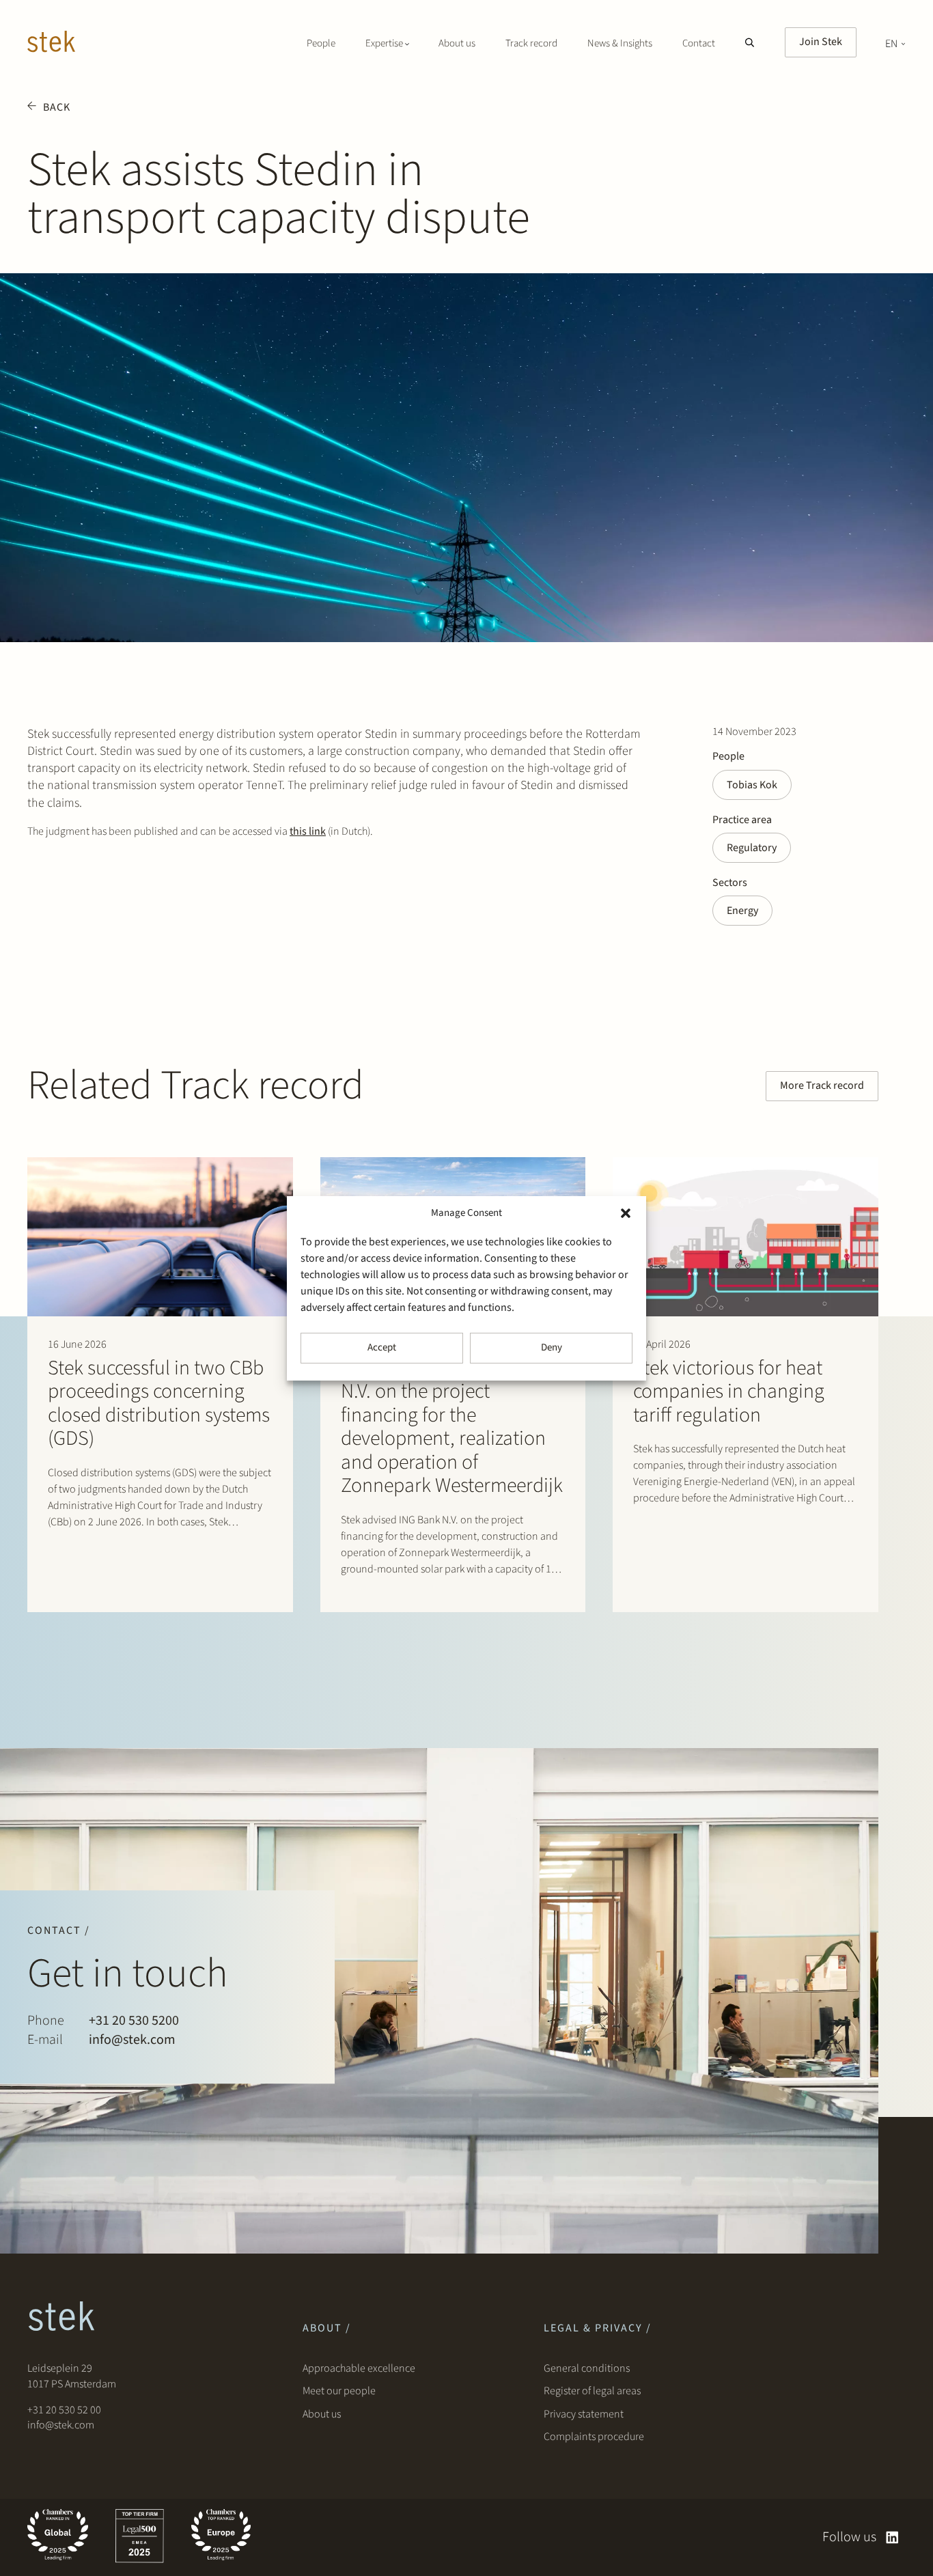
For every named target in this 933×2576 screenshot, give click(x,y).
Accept (382, 1347)
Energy (742, 911)
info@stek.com (132, 2040)
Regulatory (752, 848)
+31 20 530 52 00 (64, 2410)
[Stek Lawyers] (51, 44)
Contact (699, 43)
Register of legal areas (592, 2391)
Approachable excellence (359, 2368)
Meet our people (339, 2391)
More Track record (822, 1085)
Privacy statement (584, 2414)
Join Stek (821, 42)
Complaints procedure (594, 2437)
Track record (531, 43)
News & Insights (620, 43)
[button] (626, 1213)
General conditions (587, 2368)
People (321, 43)
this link (308, 831)
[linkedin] (892, 2537)
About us (457, 43)
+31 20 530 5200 (134, 2021)
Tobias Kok (752, 785)
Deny (552, 1347)
